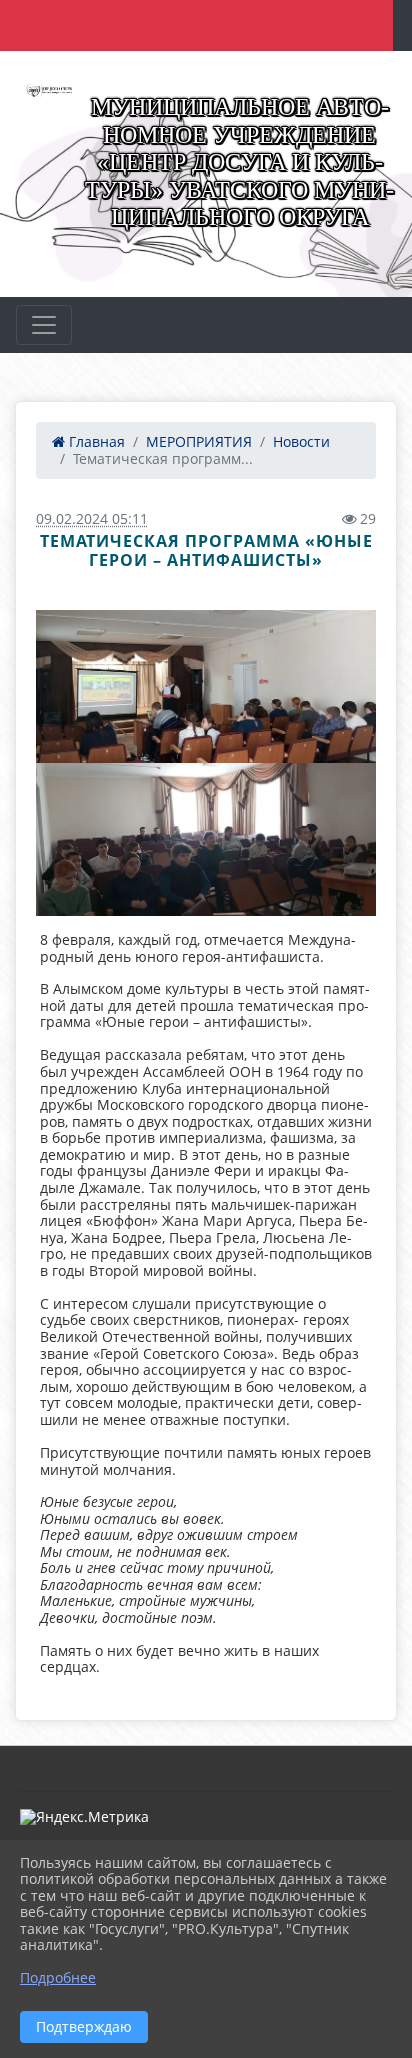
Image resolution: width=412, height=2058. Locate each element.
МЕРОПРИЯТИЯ (199, 441)
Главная (95, 441)
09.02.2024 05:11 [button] (92, 518)
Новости (301, 441)
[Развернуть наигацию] (44, 325)
